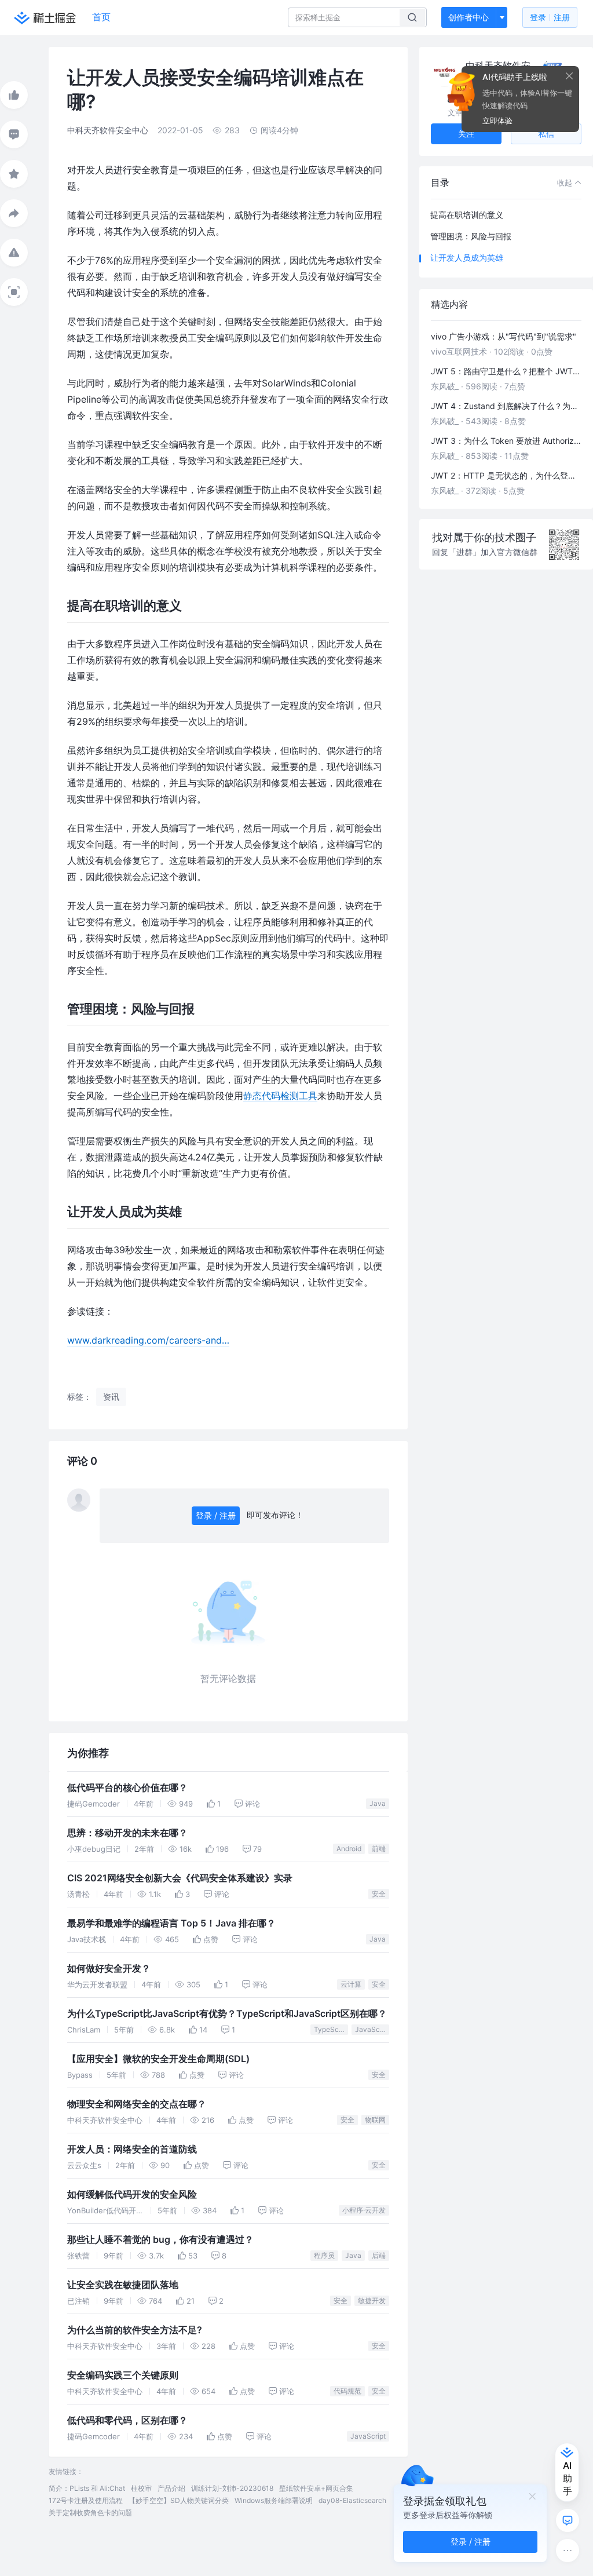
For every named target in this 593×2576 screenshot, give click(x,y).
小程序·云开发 (364, 2210)
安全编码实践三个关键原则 (123, 2375)
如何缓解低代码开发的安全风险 (132, 2194)
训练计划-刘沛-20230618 (232, 2488)
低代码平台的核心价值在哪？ (127, 1788)
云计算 (351, 1984)
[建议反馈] (568, 2520)
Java (378, 1803)
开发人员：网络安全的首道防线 (132, 2149)
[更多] (568, 2551)
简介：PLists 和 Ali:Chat (87, 2488)
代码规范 (347, 2391)
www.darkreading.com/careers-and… (148, 1340)
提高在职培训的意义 (467, 215)
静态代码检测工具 (280, 1096)
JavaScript (372, 2029)
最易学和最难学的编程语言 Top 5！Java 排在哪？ (171, 1923)
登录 (550, 17)
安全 (379, 1894)
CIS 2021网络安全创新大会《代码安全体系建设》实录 (180, 1878)
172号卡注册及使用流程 (86, 2500)
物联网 (375, 2120)
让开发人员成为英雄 (467, 258)
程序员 (324, 2255)
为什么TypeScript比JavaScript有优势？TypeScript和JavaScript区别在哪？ (227, 2014)
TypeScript (331, 2029)
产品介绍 (171, 2488)
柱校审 (141, 2488)
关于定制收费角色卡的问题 (90, 2513)
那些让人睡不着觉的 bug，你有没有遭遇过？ (160, 2240)
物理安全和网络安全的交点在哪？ (137, 2104)
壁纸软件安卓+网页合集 (316, 2488)
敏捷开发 (372, 2300)
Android (349, 1849)
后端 (379, 2255)
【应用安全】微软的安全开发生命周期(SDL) (158, 2059)
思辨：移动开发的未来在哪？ (127, 1833)
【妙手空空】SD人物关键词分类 (179, 2500)
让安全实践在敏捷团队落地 (123, 2285)
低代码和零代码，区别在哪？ (127, 2420)
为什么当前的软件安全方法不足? (135, 2330)
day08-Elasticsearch (352, 2500)
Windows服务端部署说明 (274, 2500)
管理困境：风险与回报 (471, 236)
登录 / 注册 (216, 1515)
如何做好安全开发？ (109, 1969)
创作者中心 (468, 17)
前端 (379, 1849)
